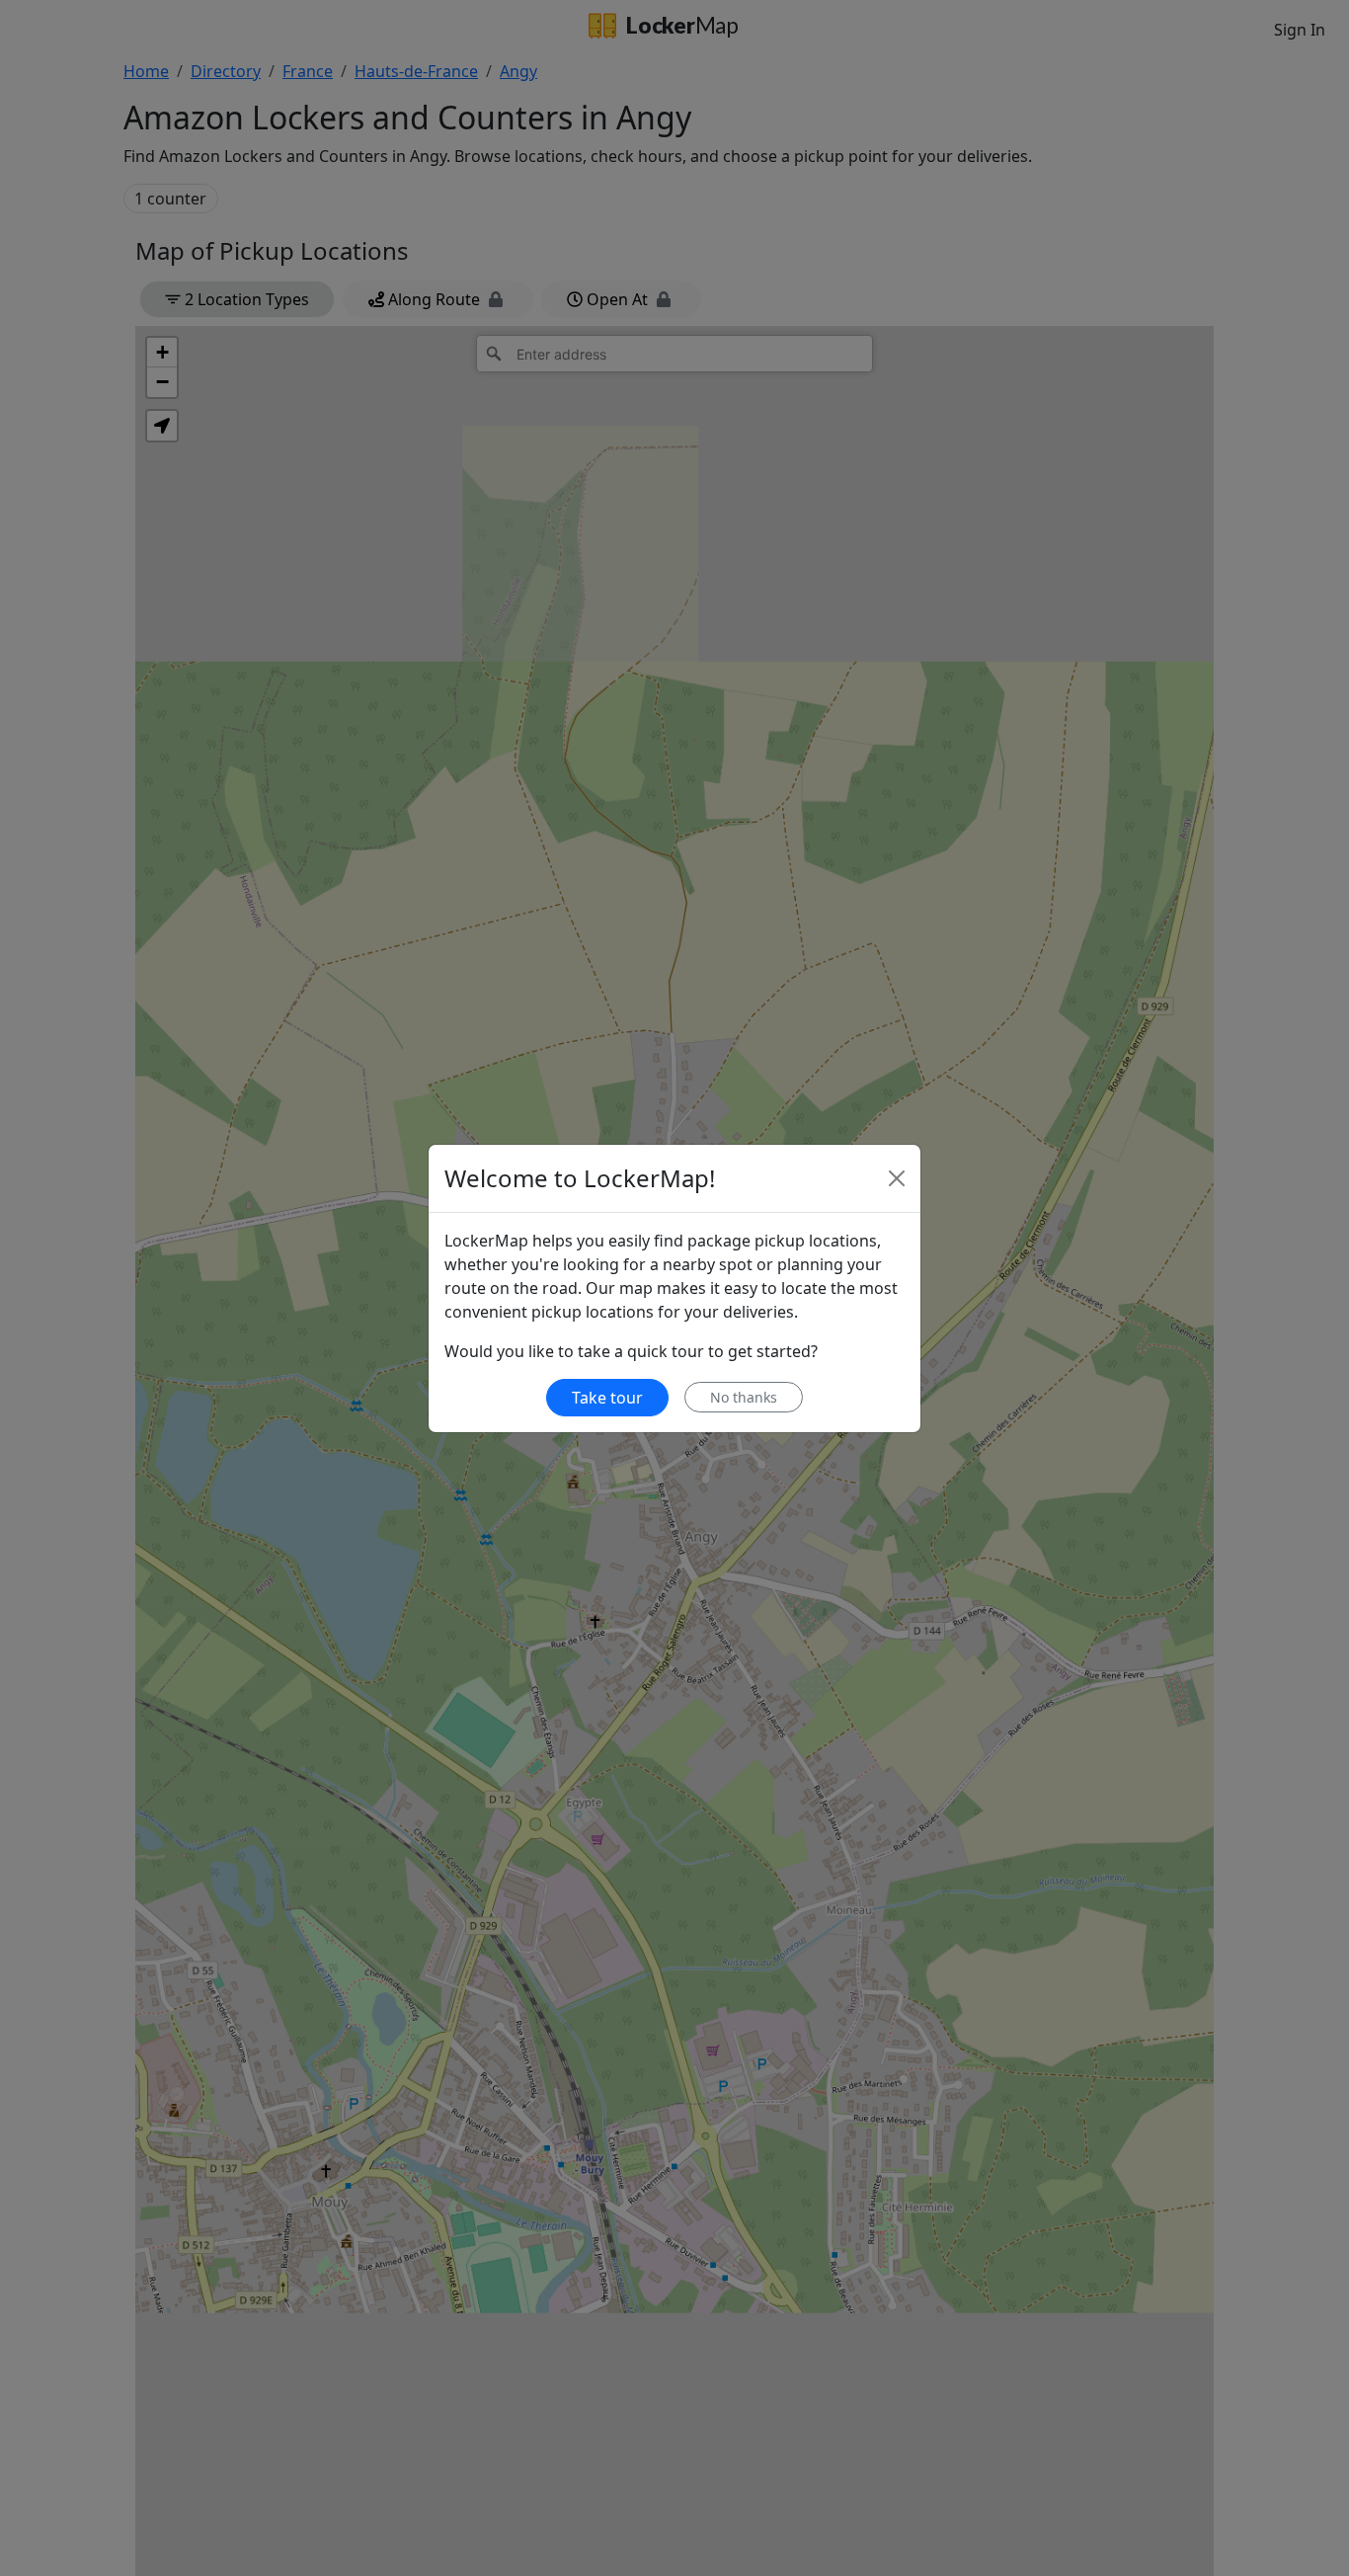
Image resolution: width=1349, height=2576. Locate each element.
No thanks (744, 1397)
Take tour (607, 1398)
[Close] (897, 1178)
